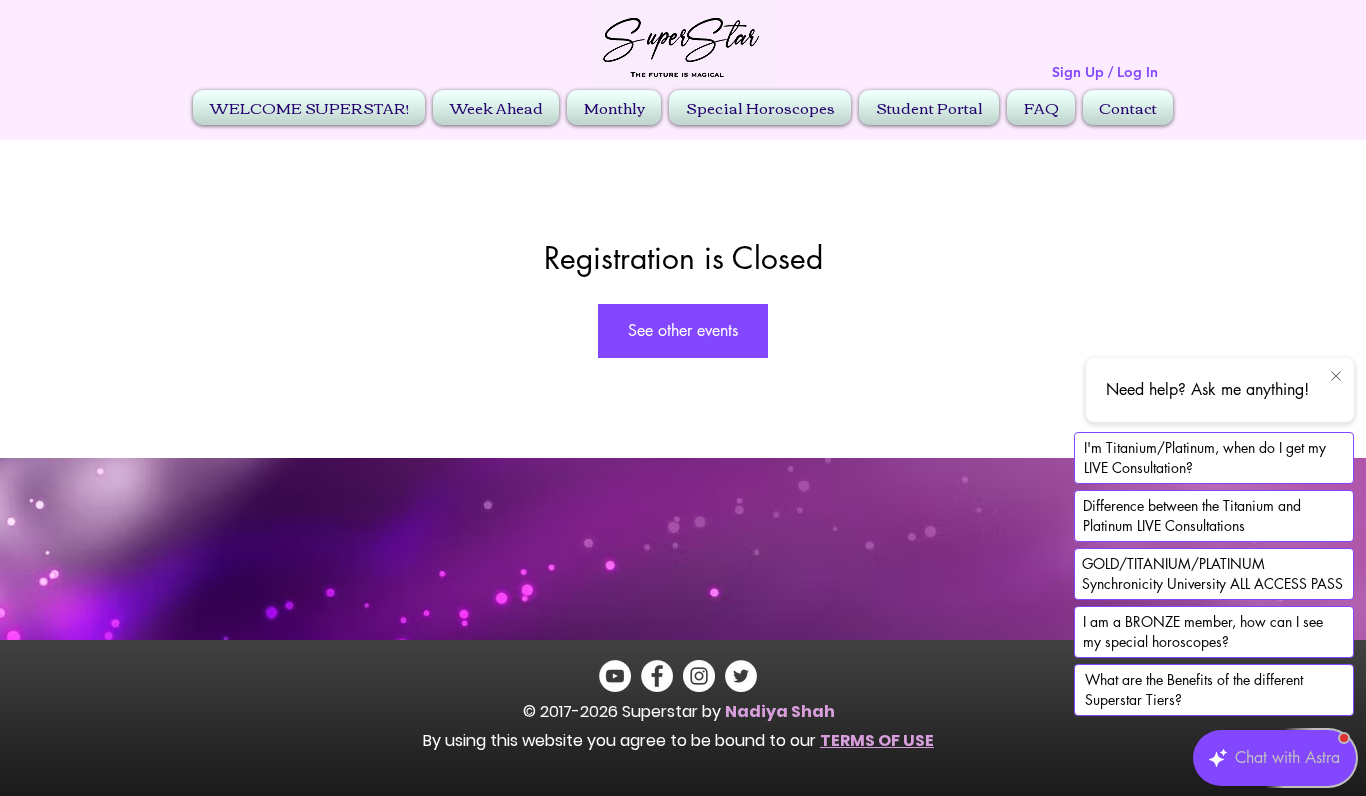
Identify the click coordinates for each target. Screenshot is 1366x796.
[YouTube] (615, 676)
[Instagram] (699, 676)
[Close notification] (1336, 377)
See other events (683, 330)
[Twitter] (741, 676)
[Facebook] (657, 676)
